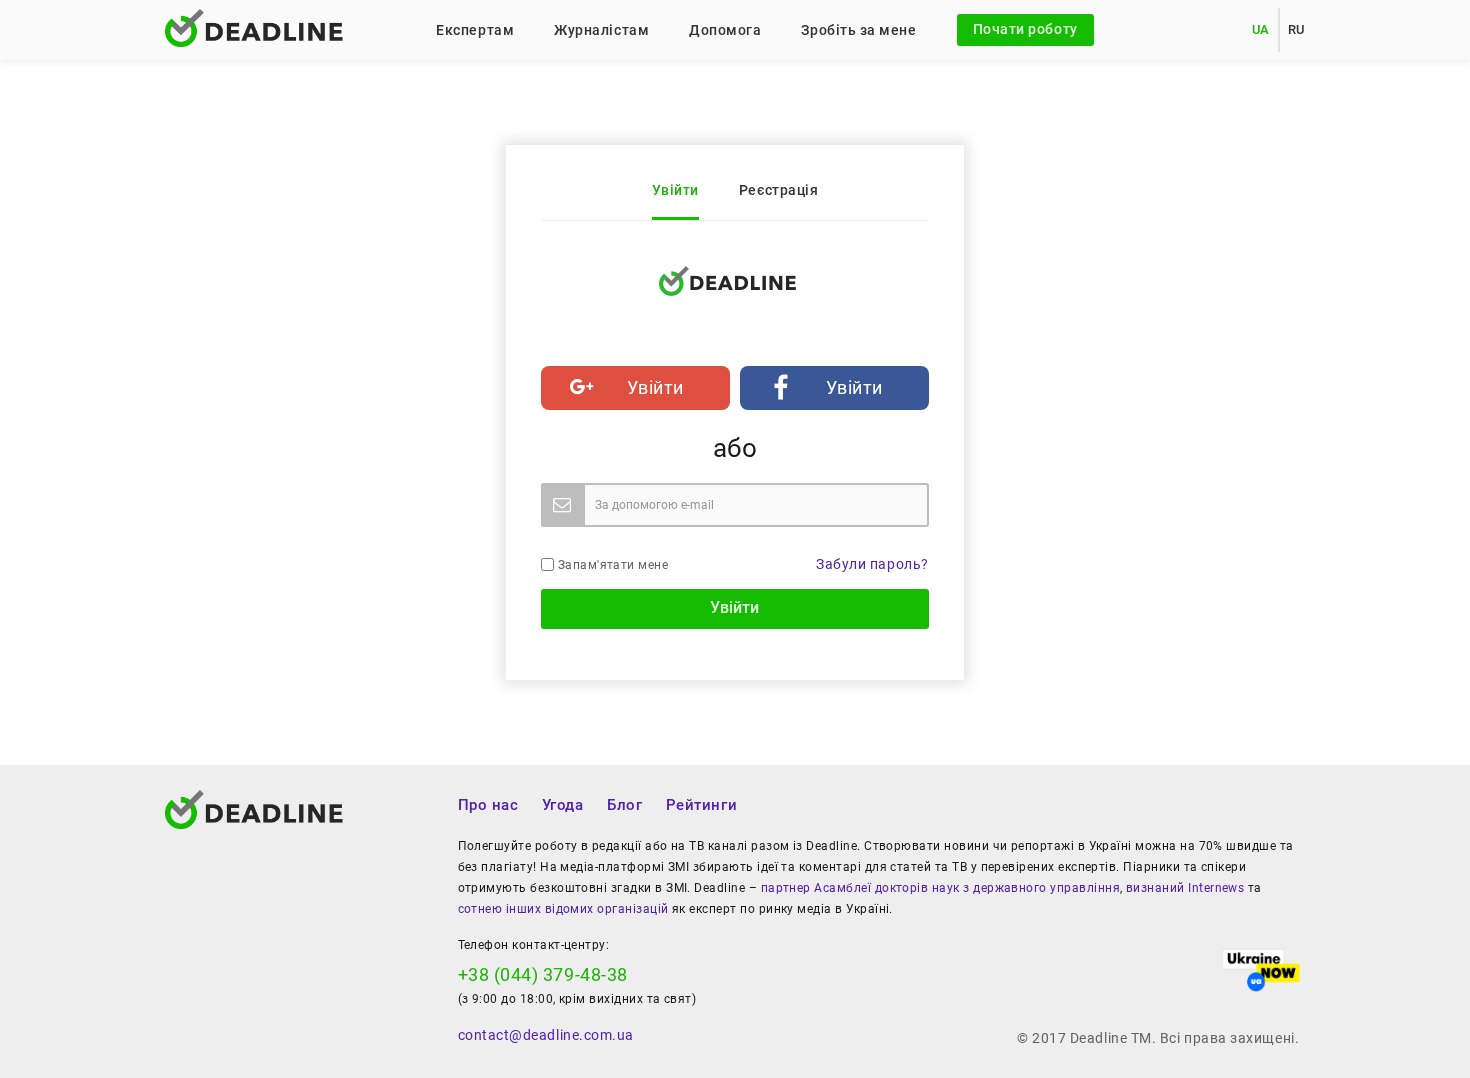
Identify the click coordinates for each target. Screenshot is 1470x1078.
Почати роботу (1025, 29)
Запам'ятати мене (611, 565)
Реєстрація (778, 190)
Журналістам (601, 30)
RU (1296, 29)
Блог (624, 805)
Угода (563, 805)
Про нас (488, 805)
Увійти (675, 190)
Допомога (725, 30)
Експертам (475, 30)
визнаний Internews (1185, 888)
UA (1261, 29)
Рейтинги (701, 805)
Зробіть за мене (858, 30)
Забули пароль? (872, 564)
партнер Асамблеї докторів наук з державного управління (940, 888)
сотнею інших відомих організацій (563, 909)
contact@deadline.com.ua (546, 1035)
